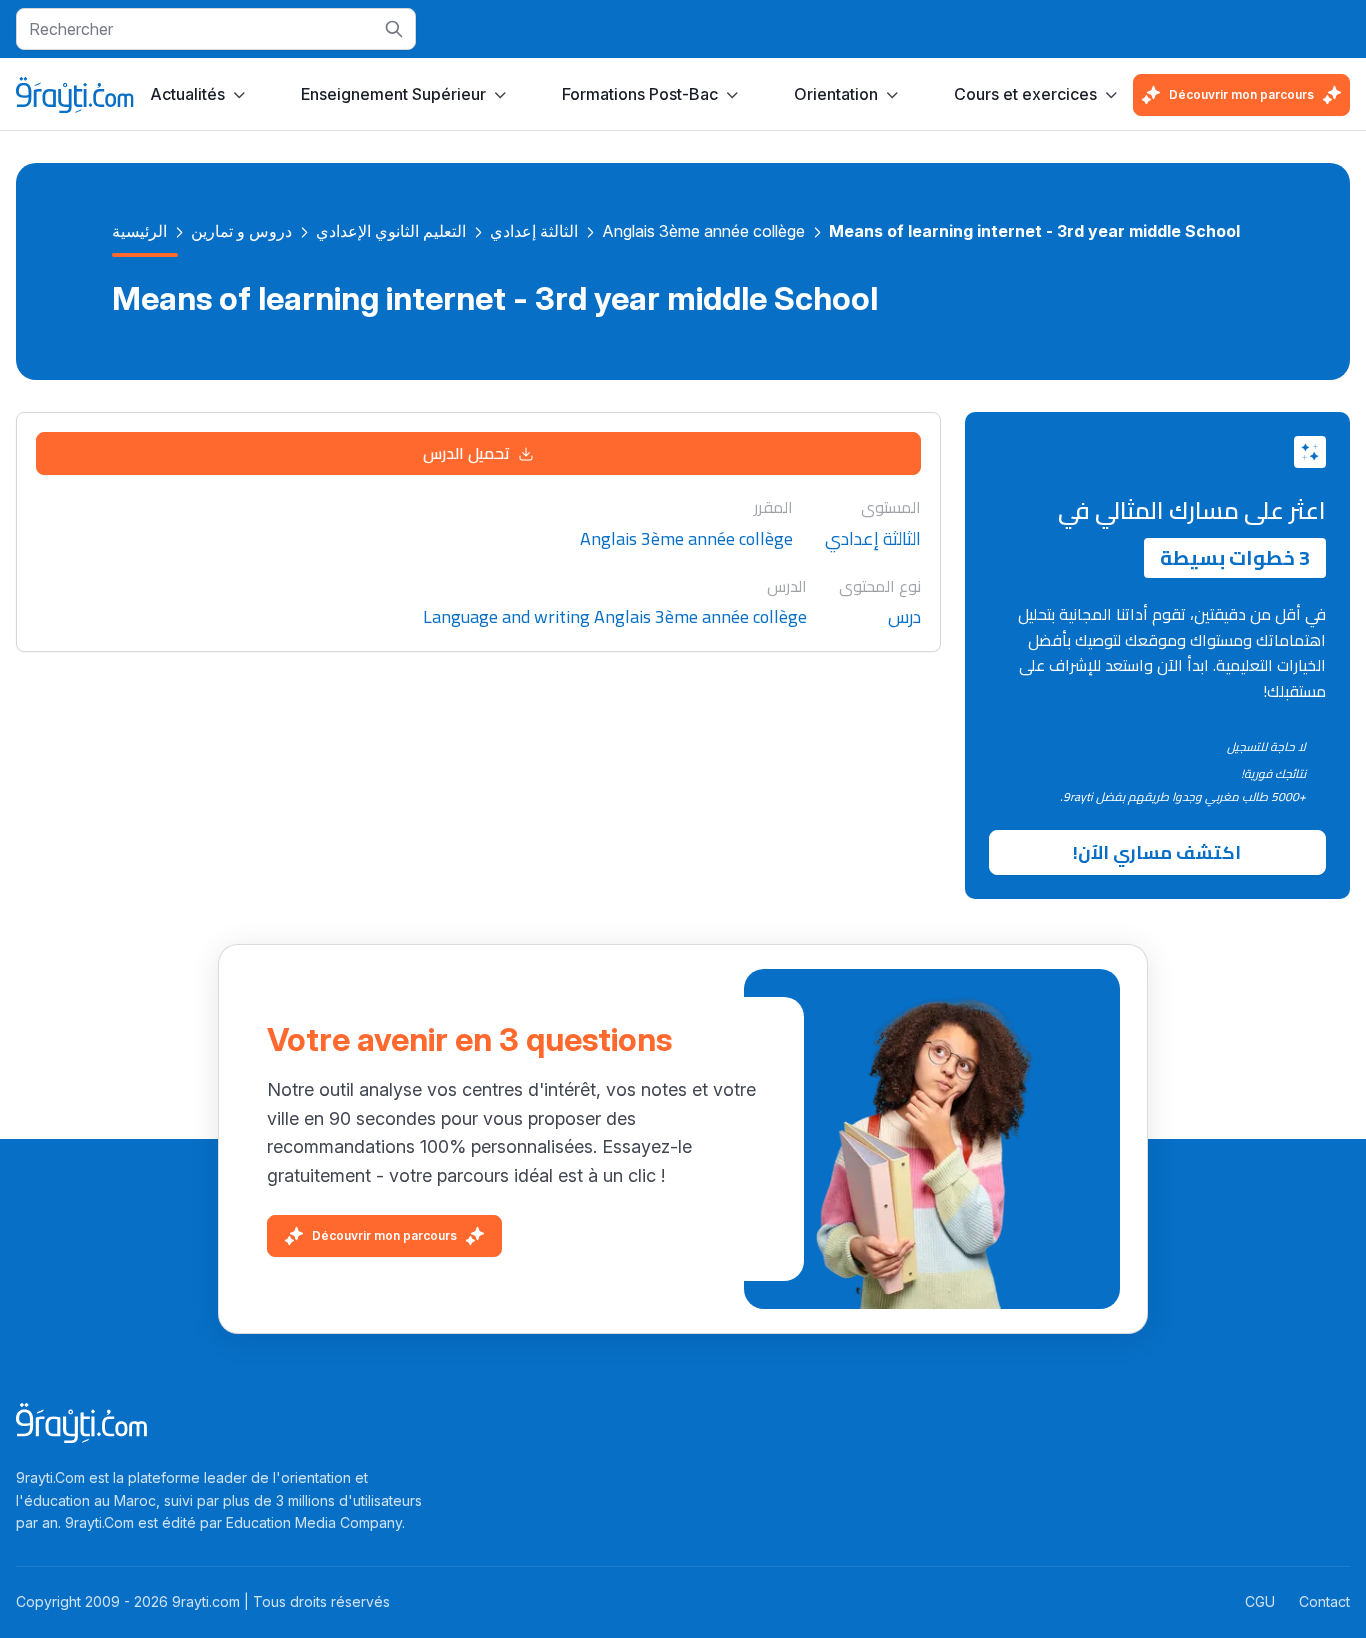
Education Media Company (314, 1522)
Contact (1324, 1601)
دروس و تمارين (241, 231)
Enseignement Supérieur (393, 94)
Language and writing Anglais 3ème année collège (615, 617)
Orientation (836, 94)
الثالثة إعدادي (534, 231)
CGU (1260, 1601)
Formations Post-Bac (640, 94)
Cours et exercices (1025, 94)
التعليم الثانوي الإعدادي (391, 231)
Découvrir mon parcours (1241, 94)
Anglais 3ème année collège (703, 231)
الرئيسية (139, 231)
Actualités (187, 94)
